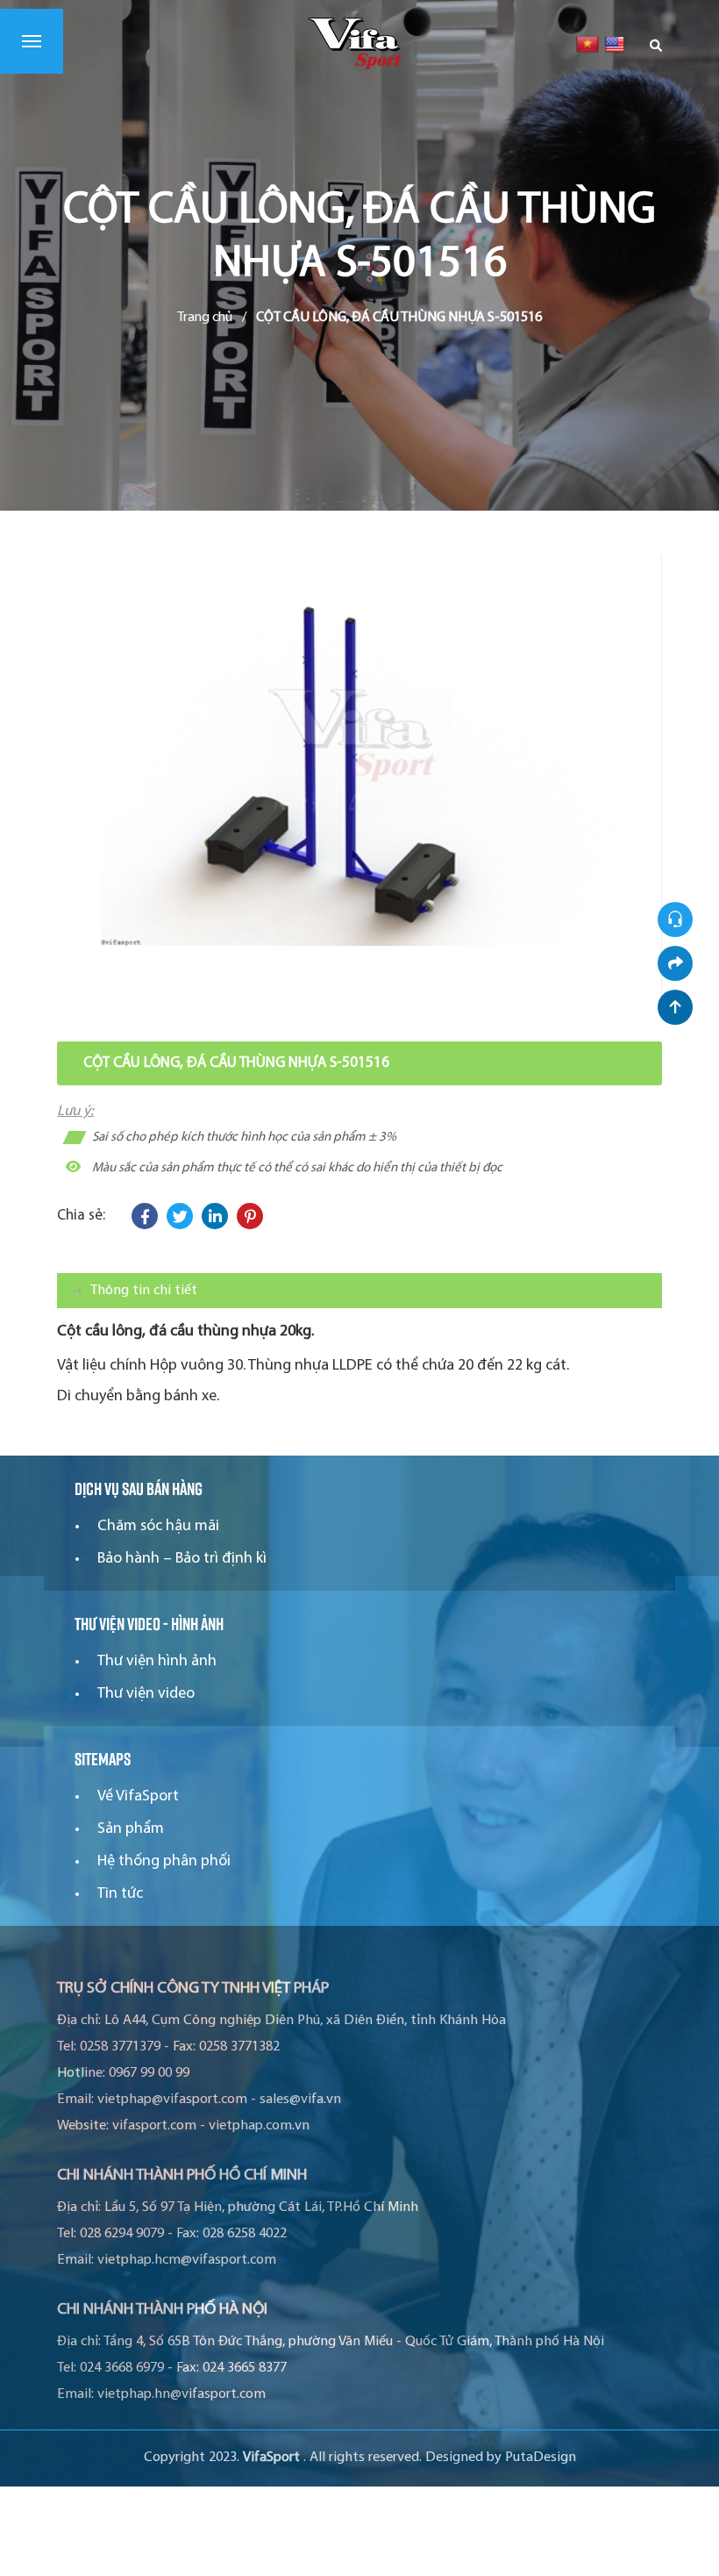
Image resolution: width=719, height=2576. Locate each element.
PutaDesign (541, 2458)
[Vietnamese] (587, 44)
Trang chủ (205, 318)
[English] (616, 44)
